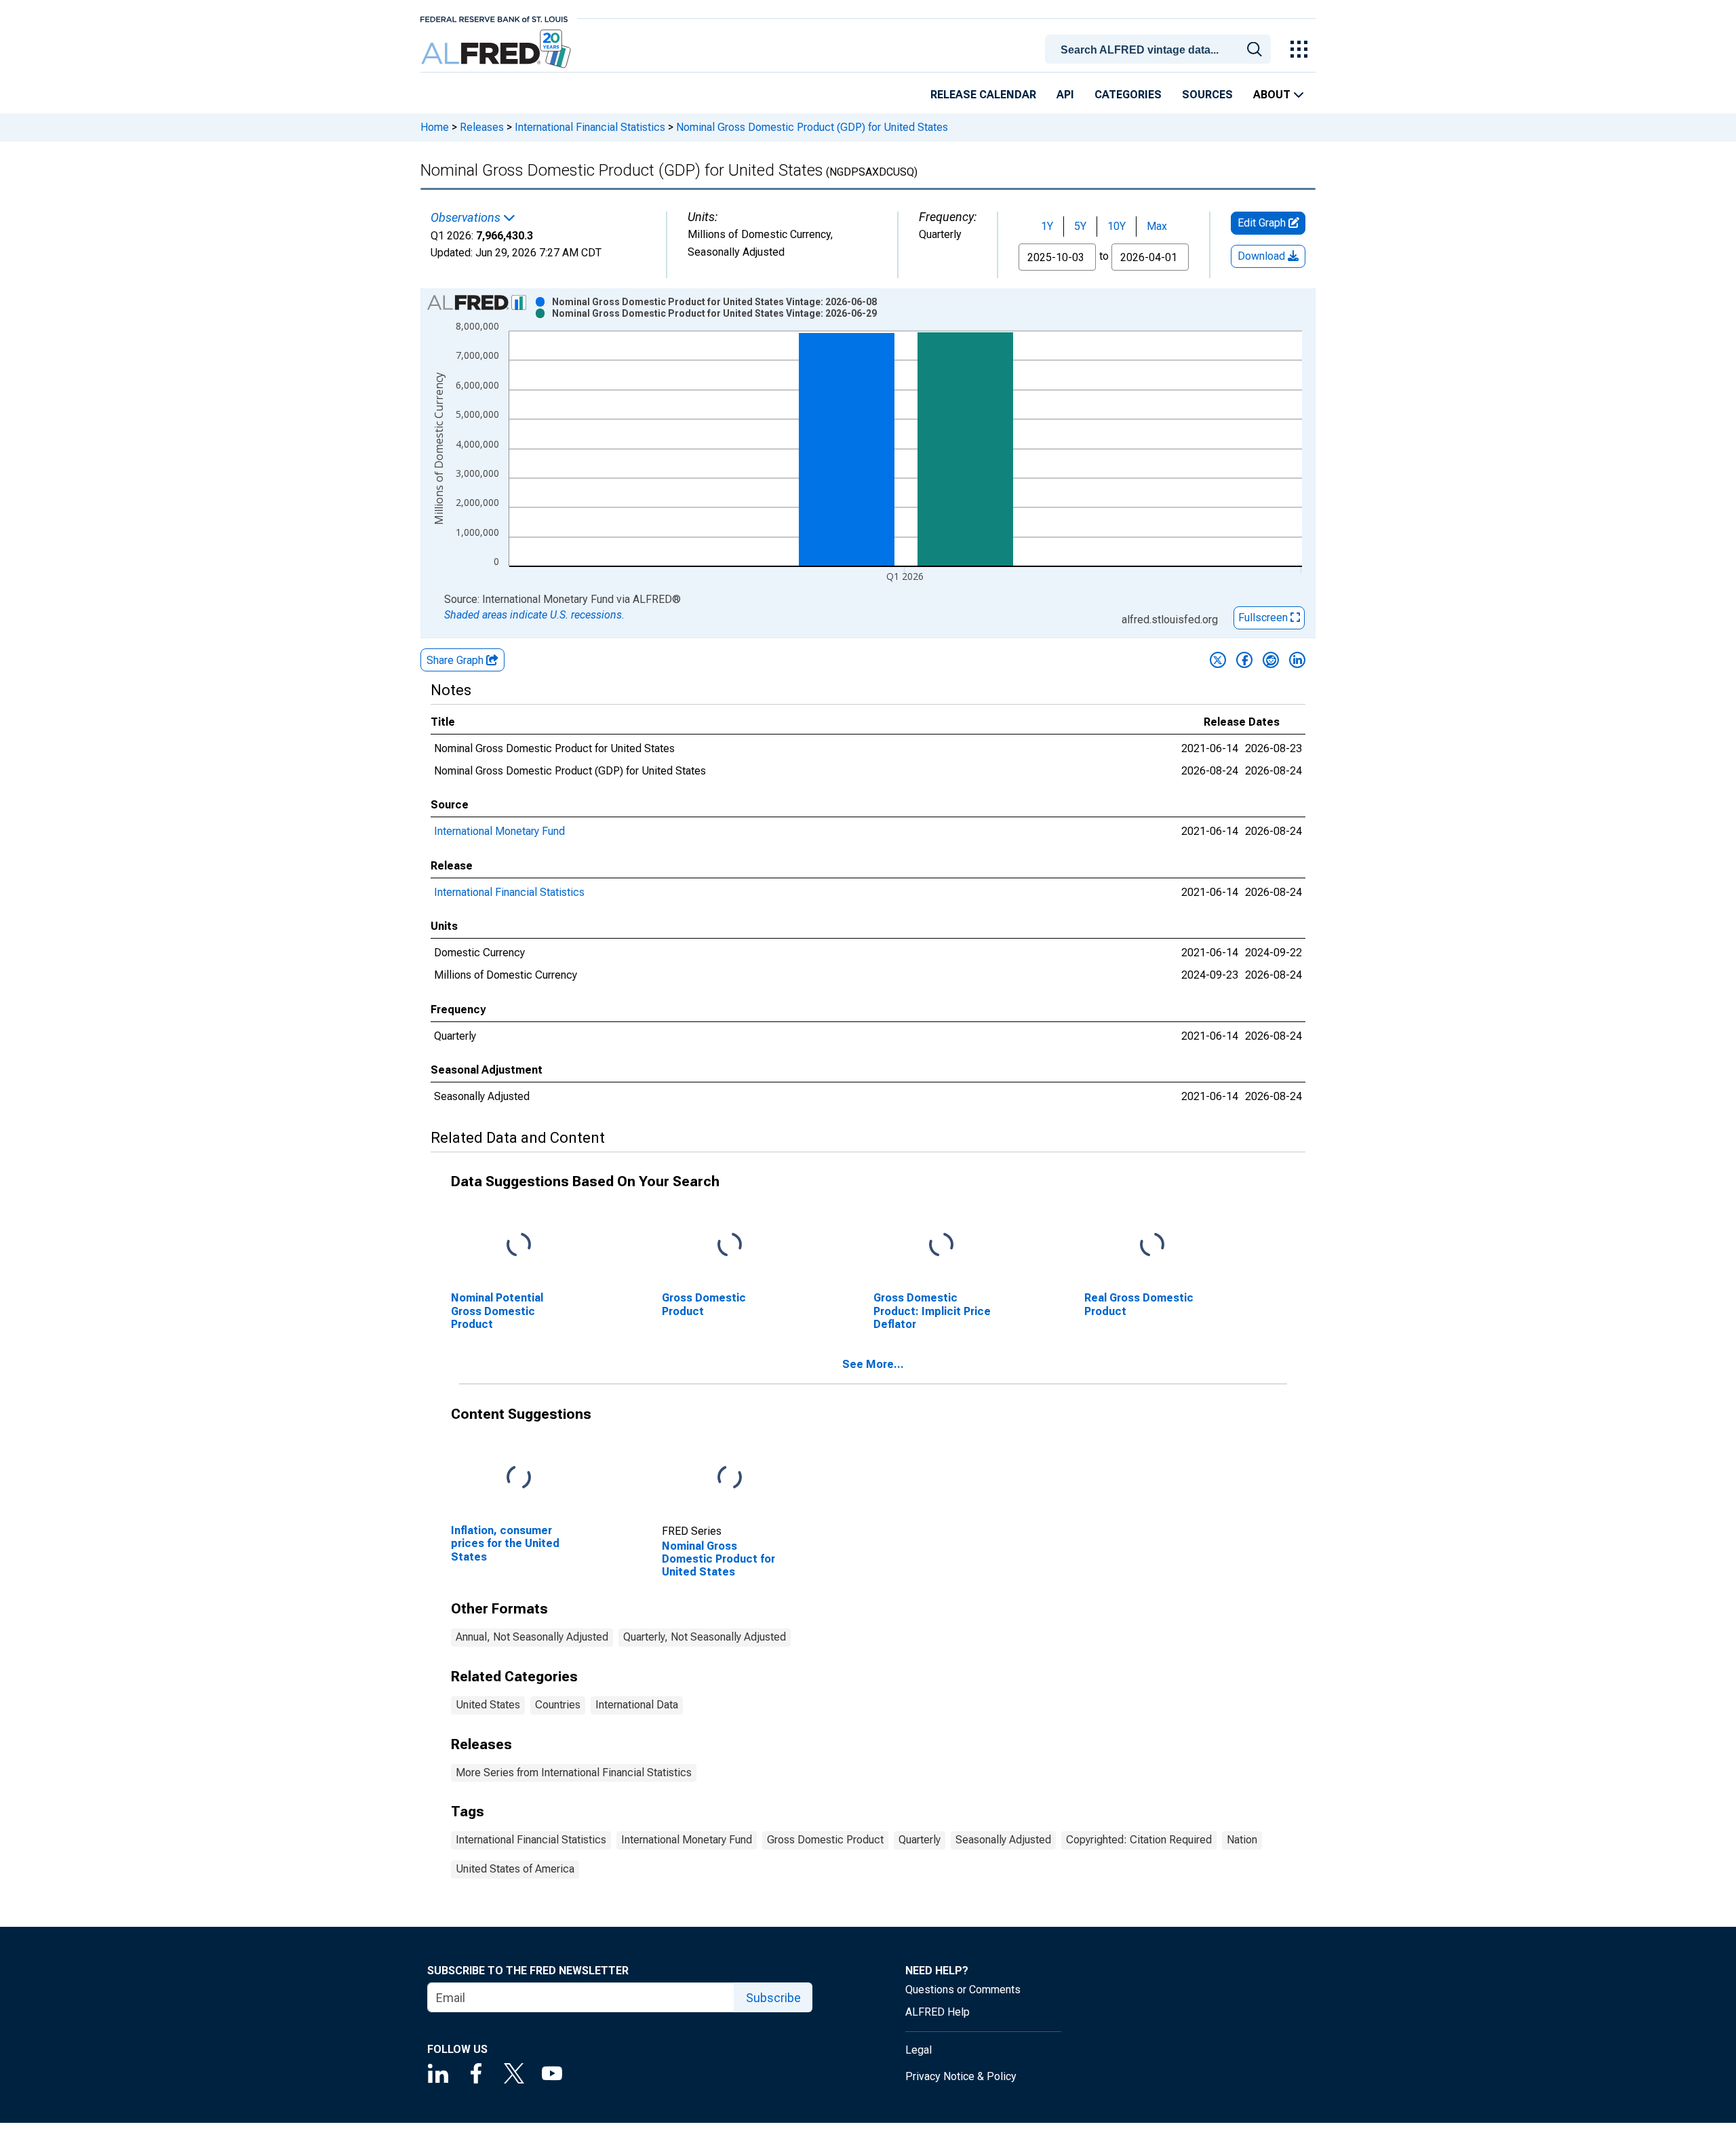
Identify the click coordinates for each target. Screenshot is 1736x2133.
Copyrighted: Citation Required (1139, 1840)
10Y (1117, 226)
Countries (558, 1705)
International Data (637, 1705)
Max (1157, 226)
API (1065, 95)
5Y (1080, 226)
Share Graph (456, 660)
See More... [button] (873, 1364)
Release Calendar (983, 95)
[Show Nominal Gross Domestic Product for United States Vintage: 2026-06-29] (714, 313)
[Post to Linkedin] (1297, 660)
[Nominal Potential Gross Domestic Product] (519, 1246)
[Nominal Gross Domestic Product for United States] (730, 1478)
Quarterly (920, 1840)
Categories (1128, 95)
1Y (1047, 226)
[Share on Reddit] (1271, 660)
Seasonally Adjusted (1003, 1840)
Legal (919, 2050)
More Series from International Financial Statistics (574, 1773)
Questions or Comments (963, 1990)
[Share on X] (1218, 660)
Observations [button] (467, 218)
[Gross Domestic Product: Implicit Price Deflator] (941, 1246)
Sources (1207, 95)
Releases (482, 127)
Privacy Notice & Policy (961, 2076)
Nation (1242, 1840)
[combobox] (1160, 48)
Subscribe (773, 1998)
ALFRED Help (938, 2012)
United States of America (515, 1869)
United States (488, 1705)
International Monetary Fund (499, 831)
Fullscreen (1264, 618)
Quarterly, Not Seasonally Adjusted (705, 1637)
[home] (497, 49)
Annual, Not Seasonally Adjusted (532, 1637)
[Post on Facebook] (1244, 660)
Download (1263, 256)
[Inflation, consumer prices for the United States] (519, 1478)
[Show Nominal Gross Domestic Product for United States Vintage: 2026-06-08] (714, 302)
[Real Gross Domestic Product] (1152, 1246)
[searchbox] (1160, 50)
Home (435, 127)
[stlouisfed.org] (494, 18)
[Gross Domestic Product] (730, 1246)
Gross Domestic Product (825, 1840)
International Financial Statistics (590, 127)
